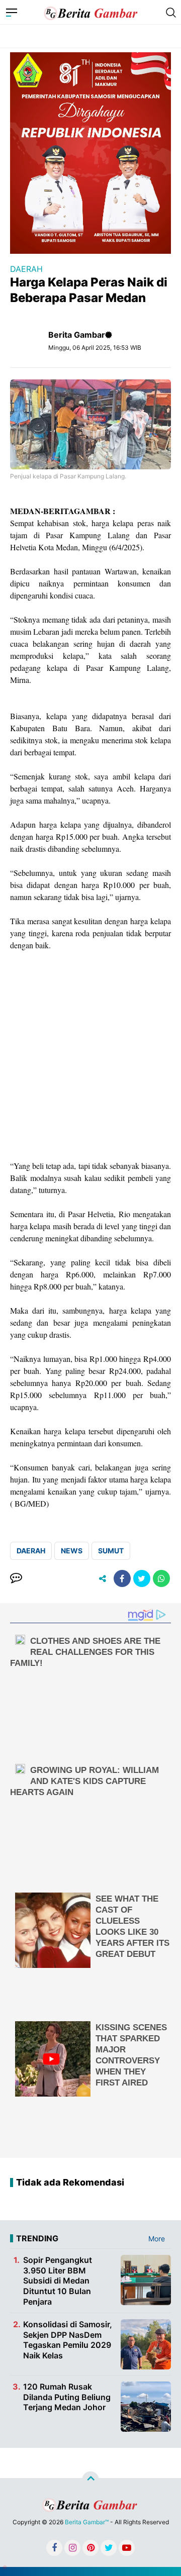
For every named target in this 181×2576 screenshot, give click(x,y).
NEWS (72, 1551)
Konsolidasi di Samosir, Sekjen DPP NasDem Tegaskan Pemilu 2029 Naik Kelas (68, 2340)
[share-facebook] (122, 1578)
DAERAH (26, 269)
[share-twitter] (142, 1578)
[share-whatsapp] (161, 1578)
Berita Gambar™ (87, 2522)
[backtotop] (90, 2480)
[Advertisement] (90, 1056)
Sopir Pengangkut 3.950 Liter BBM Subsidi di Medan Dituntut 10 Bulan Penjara (58, 2281)
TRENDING (37, 2238)
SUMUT (111, 1551)
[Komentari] (16, 1578)
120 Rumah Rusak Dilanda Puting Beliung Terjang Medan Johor (67, 2397)
